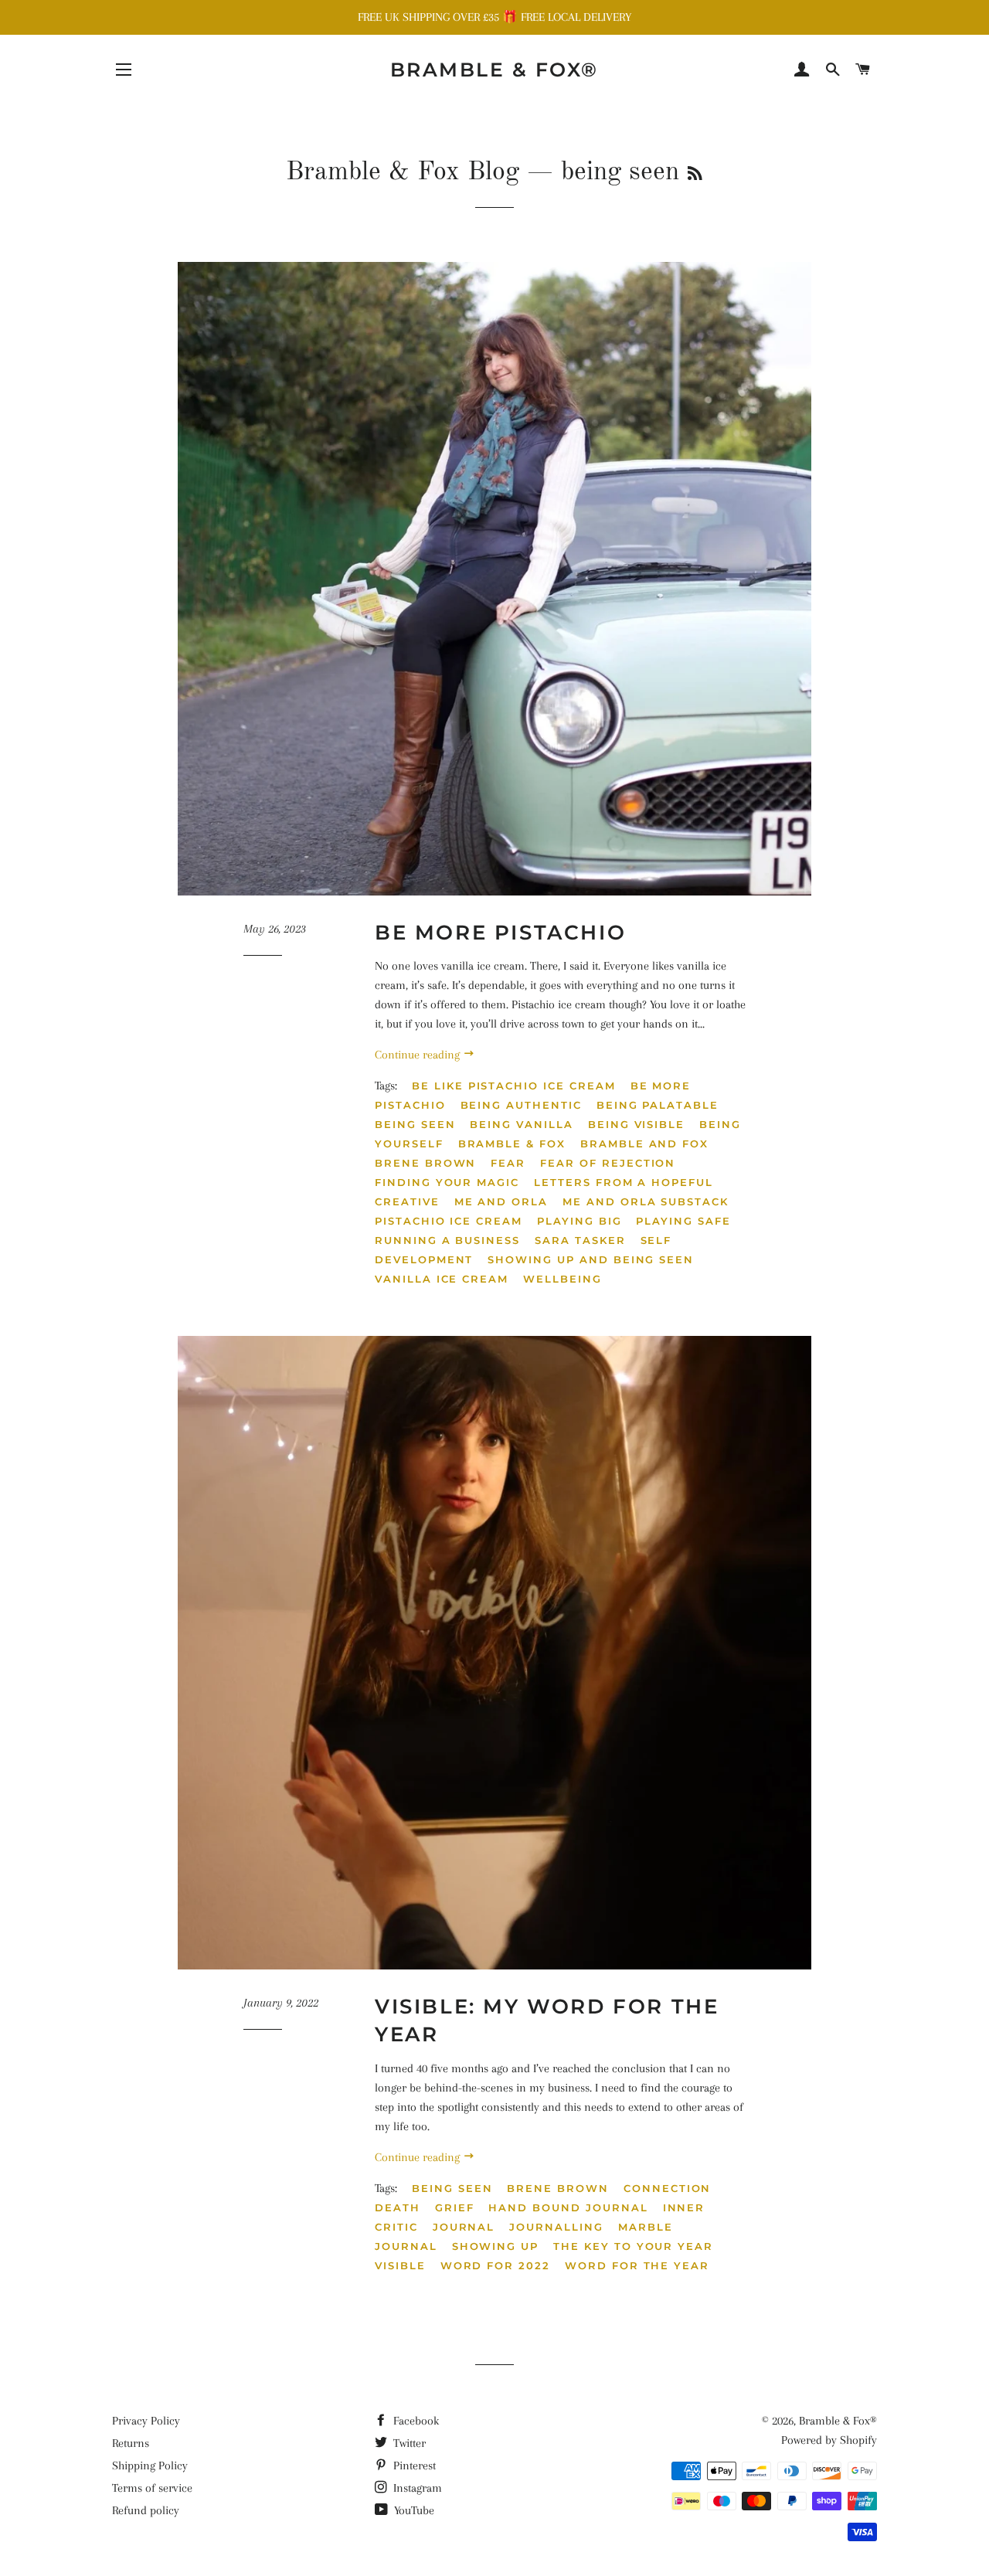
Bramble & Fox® (494, 70)
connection (668, 2188)
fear (508, 1163)
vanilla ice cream (442, 1279)
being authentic (521, 1105)
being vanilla (521, 1124)
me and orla (501, 1201)
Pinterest (413, 2466)
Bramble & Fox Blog (403, 172)
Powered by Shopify (829, 2440)
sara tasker (580, 1240)
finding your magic (447, 1182)
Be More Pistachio (500, 933)
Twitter (408, 2443)
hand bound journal (568, 2207)
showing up (496, 2246)
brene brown (425, 1163)
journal (464, 2227)
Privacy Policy (146, 2421)
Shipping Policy (150, 2466)
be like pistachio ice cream (514, 1086)
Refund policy (146, 2510)
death (398, 2207)
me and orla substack (646, 1201)
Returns (131, 2443)
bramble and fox (644, 1144)
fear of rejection (608, 1163)
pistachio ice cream (449, 1221)
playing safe (683, 1221)
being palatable (658, 1105)
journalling (556, 2227)
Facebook (415, 2421)
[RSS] (695, 175)
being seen (415, 1124)
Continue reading (419, 1055)
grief (455, 2207)
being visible (636, 1124)
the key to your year (633, 2246)
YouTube (413, 2510)
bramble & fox (512, 1144)
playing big (579, 1221)
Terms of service (152, 2488)
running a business (447, 1240)
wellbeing (562, 1279)
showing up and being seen (591, 1259)
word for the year (637, 2265)
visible (400, 2265)
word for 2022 (495, 2265)
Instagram (416, 2488)
